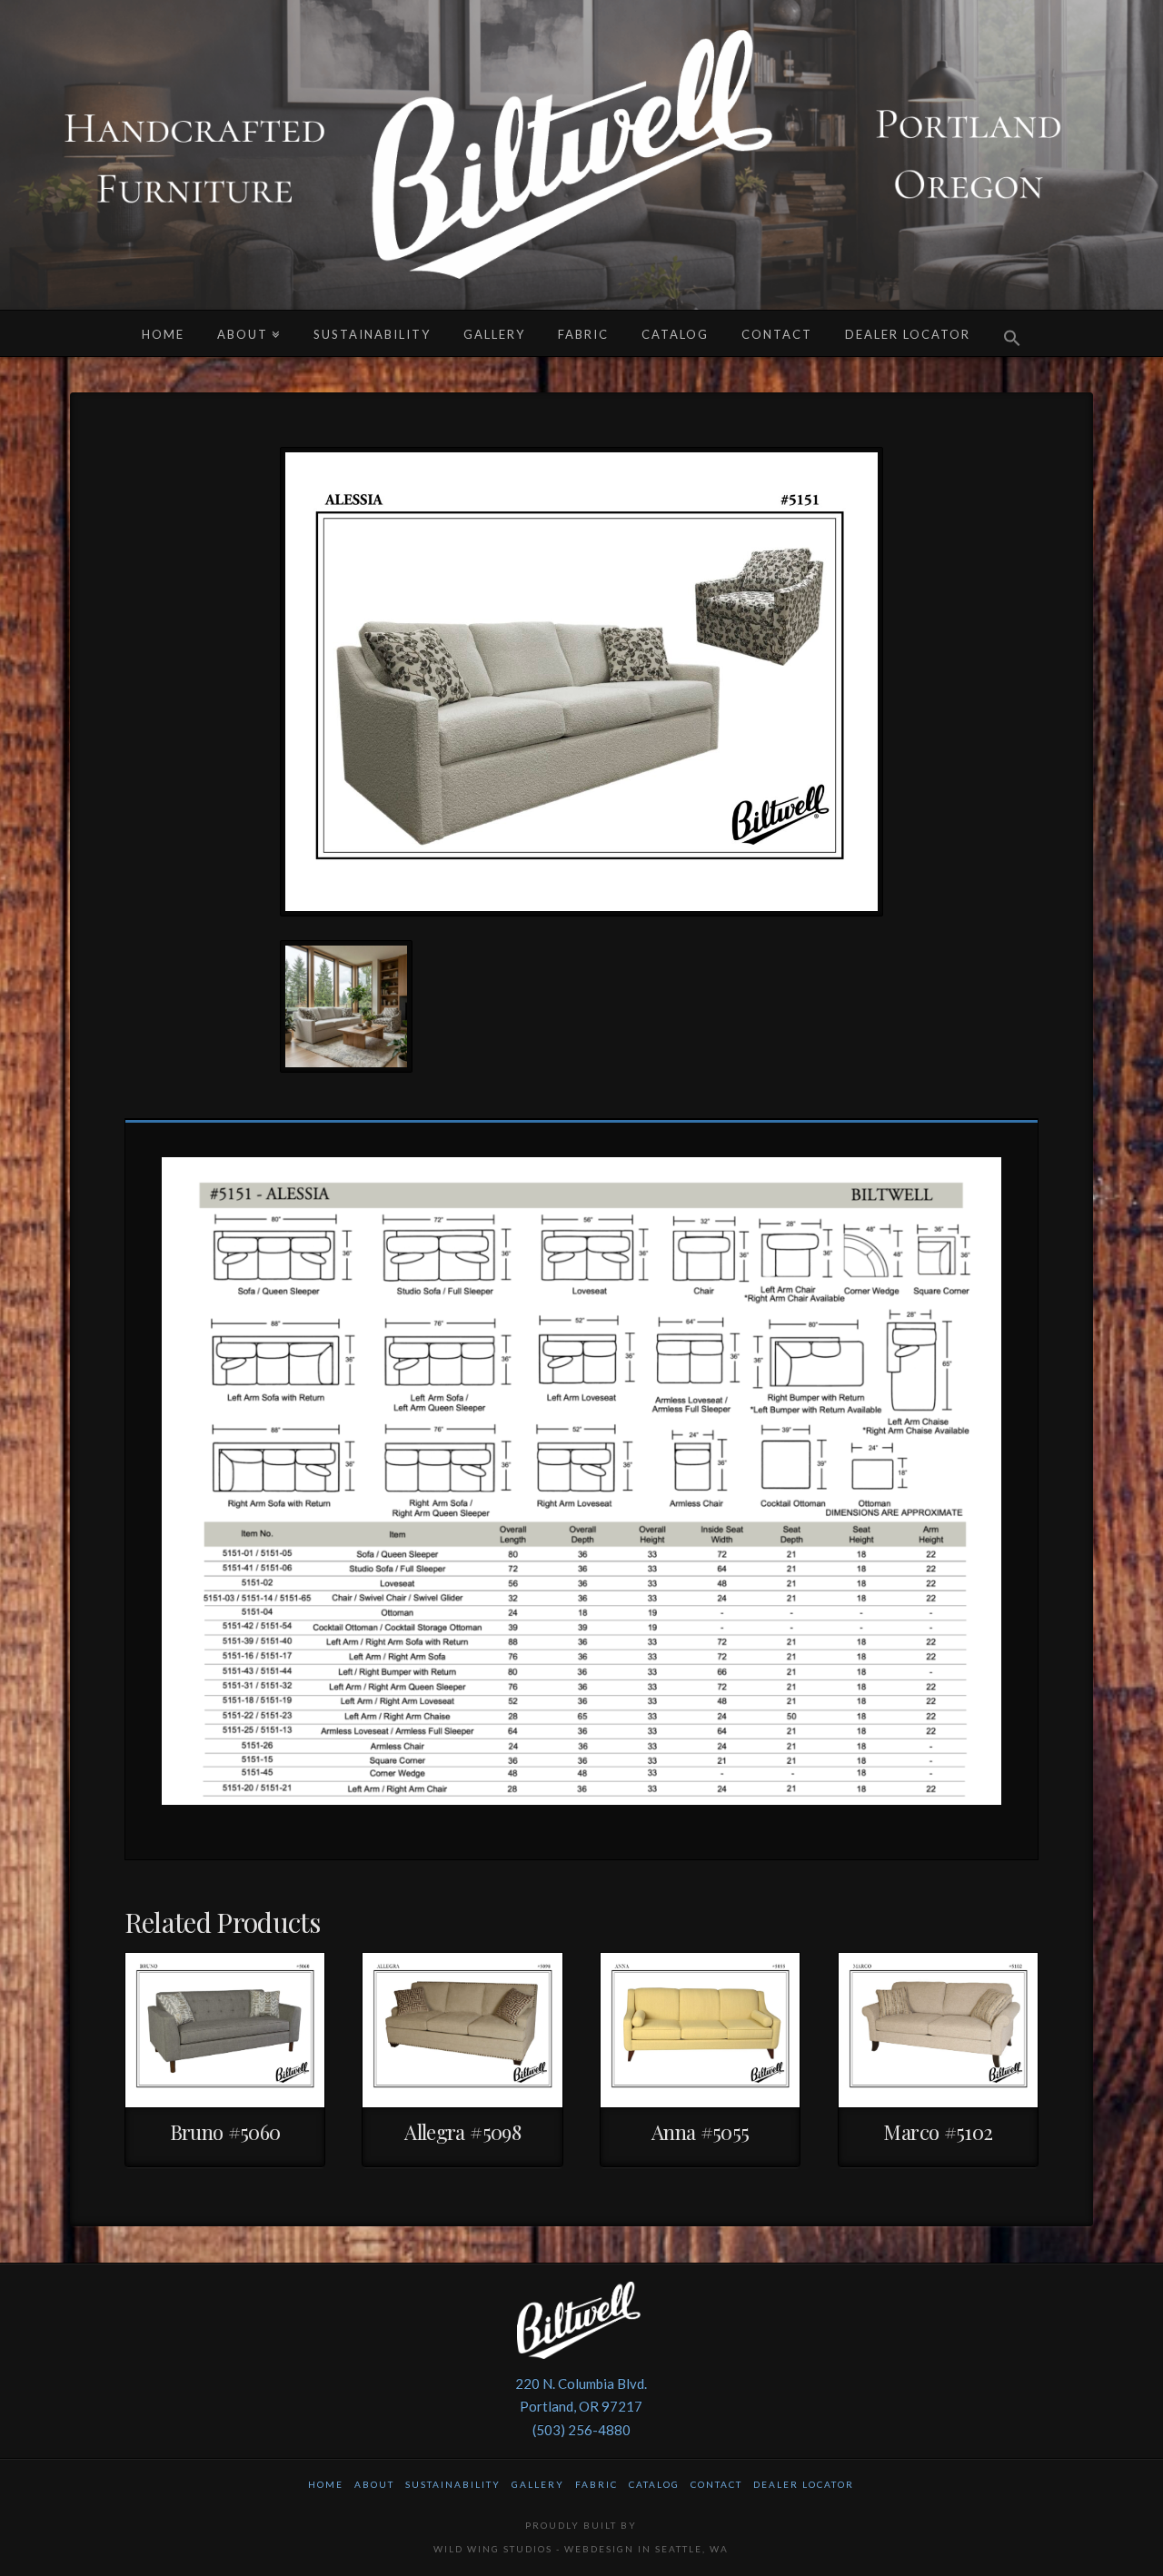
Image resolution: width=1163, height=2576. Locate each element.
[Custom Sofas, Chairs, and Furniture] (581, 155)
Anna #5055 (701, 2132)
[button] (1012, 333)
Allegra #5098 (462, 2132)
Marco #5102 (938, 2132)
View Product (224, 2077)
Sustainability (453, 2484)
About (374, 2484)
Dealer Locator (804, 2484)
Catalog (654, 2484)
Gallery (538, 2484)
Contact (716, 2484)
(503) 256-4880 (581, 2430)
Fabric (596, 2484)
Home (326, 2484)
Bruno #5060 (225, 2132)
